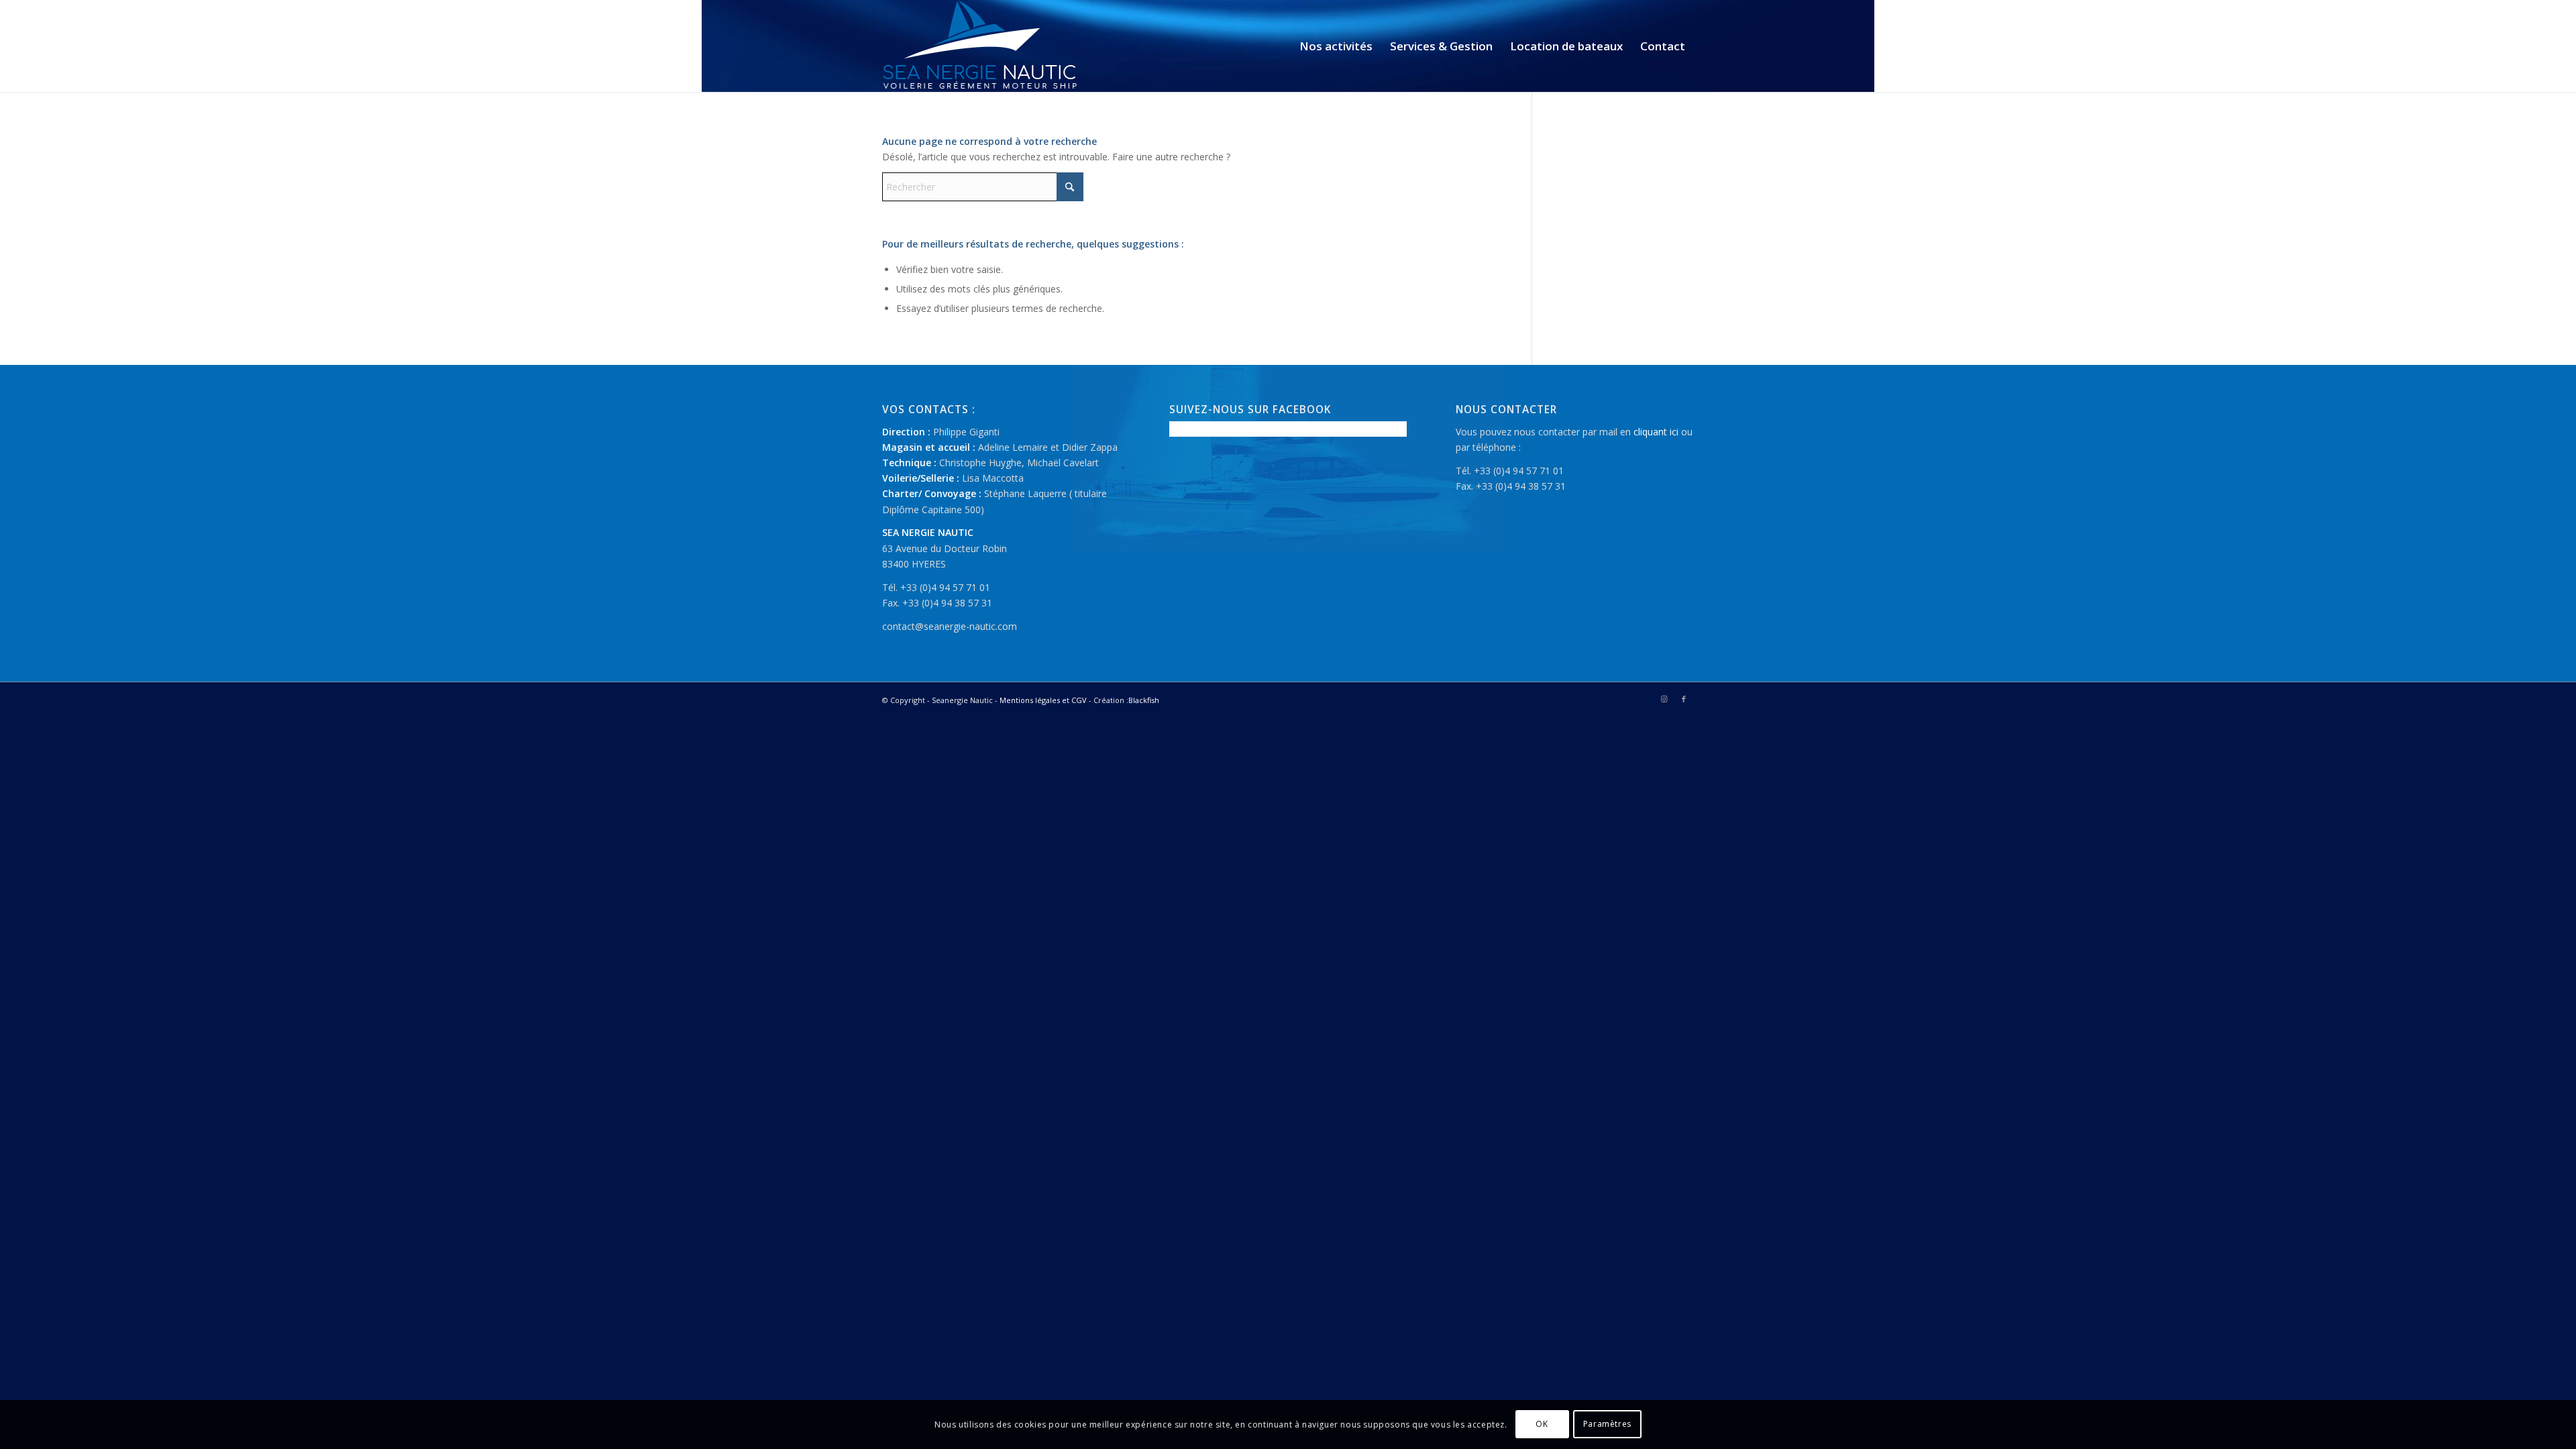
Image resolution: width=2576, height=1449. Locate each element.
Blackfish (1144, 700)
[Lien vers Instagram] (1664, 699)
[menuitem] (1336, 46)
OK (1542, 1424)
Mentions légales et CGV (1043, 700)
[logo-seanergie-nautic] (980, 46)
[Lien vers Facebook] (1684, 699)
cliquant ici (1656, 432)
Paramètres (1607, 1424)
